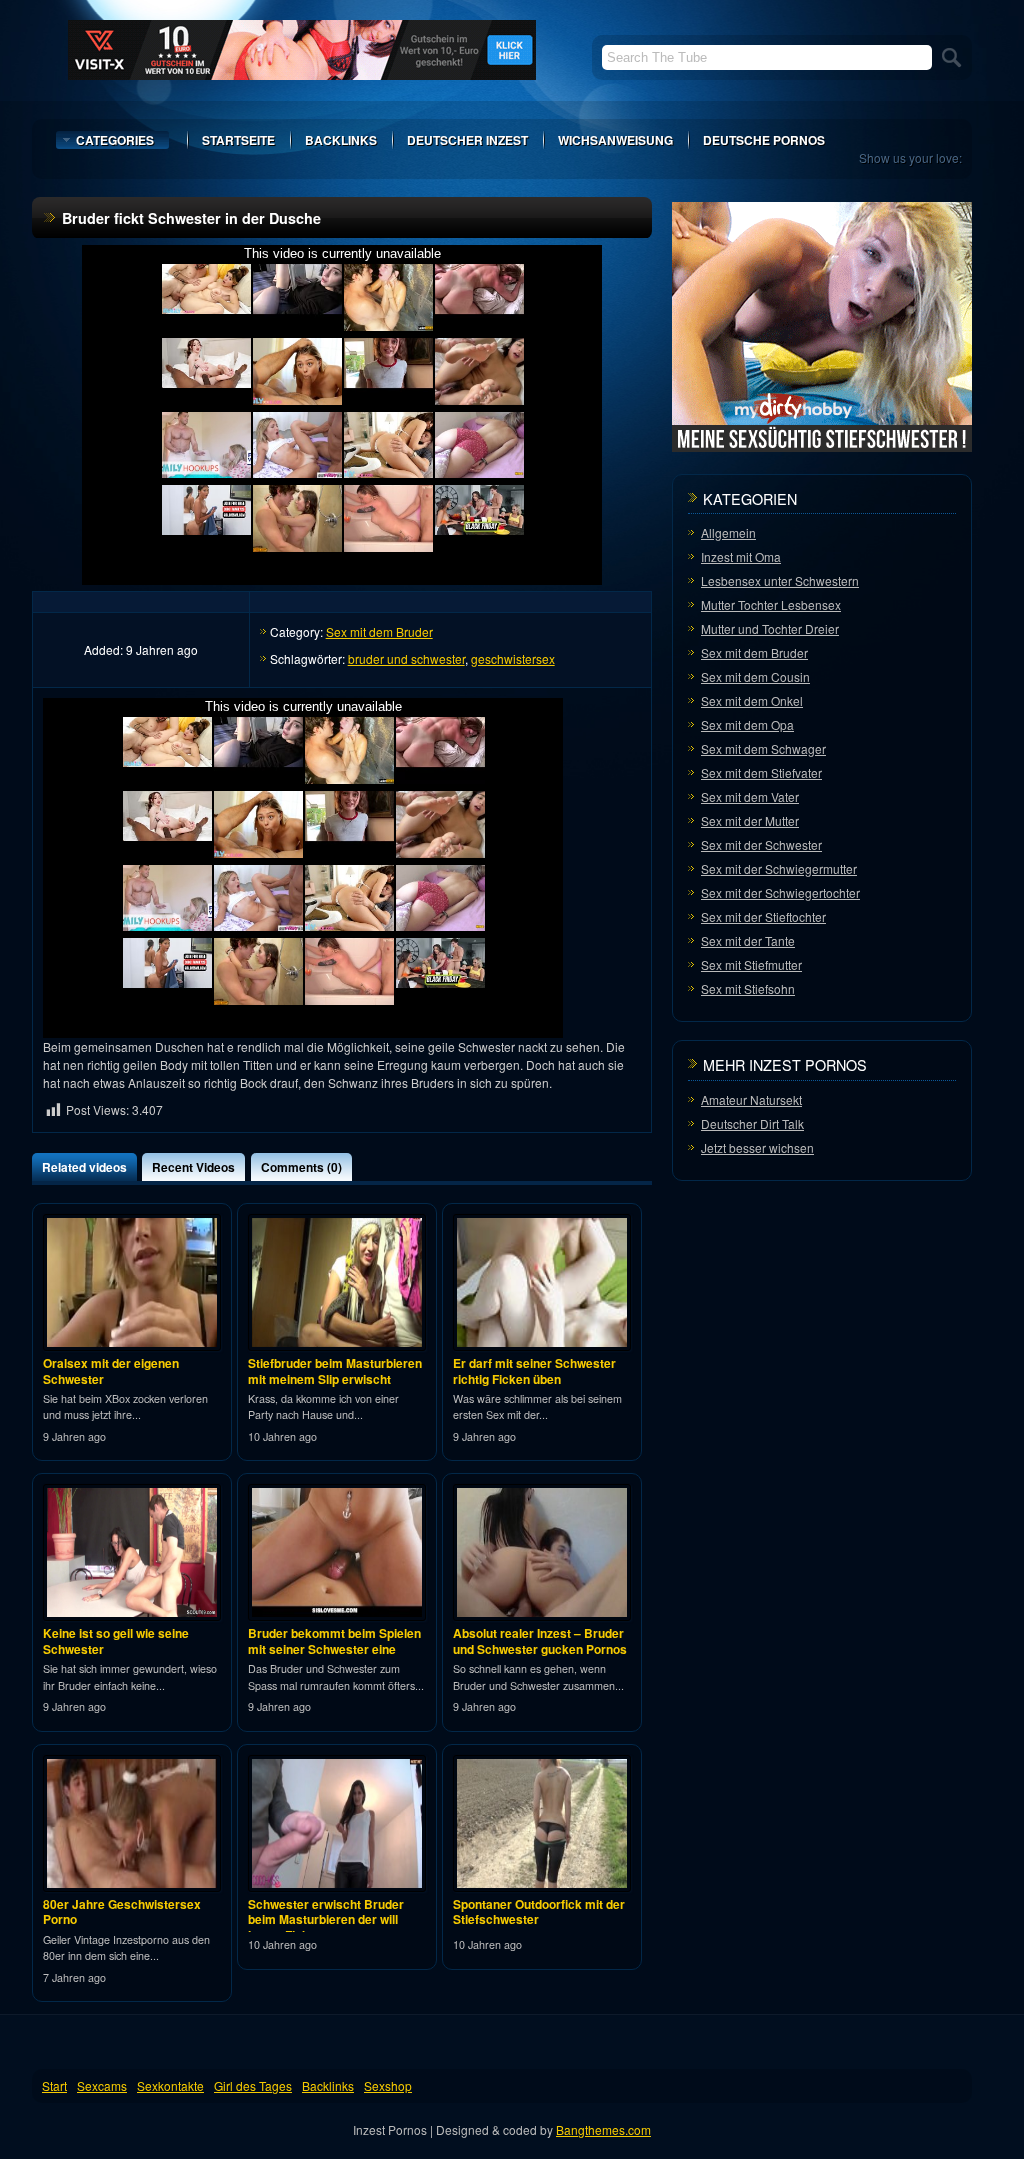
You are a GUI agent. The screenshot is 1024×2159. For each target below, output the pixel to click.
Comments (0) (301, 1167)
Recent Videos (193, 1167)
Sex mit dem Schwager (763, 748)
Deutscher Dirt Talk (752, 1123)
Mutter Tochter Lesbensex (771, 604)
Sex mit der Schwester (761, 844)
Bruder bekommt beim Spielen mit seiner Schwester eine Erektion (334, 1648)
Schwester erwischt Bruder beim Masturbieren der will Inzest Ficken (326, 1919)
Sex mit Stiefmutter (751, 964)
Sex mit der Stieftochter (763, 916)
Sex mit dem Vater (750, 796)
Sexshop (388, 2085)
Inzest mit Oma (741, 556)
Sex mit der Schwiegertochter (780, 892)
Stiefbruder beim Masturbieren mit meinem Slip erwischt (335, 1371)
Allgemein (728, 532)
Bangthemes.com (603, 2129)
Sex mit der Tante (748, 940)
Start (54, 2085)
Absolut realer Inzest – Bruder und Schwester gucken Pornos (540, 1641)
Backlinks (341, 140)
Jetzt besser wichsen (757, 1147)
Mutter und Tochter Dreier (770, 628)
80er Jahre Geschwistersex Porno (122, 1912)
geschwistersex (513, 658)
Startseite (238, 140)
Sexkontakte (170, 2085)
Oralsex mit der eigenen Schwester (111, 1371)
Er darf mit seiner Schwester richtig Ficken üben (534, 1371)
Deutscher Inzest (467, 140)
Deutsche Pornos (764, 140)
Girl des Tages (253, 2085)
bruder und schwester (406, 658)
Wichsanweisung (615, 140)
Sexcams (102, 2085)
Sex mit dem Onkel (752, 700)
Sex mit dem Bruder (379, 631)
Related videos (84, 1167)
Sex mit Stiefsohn (748, 988)
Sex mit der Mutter (750, 820)
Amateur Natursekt (751, 1099)
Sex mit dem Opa (747, 724)
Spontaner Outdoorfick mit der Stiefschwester (539, 1912)
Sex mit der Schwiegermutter (779, 868)
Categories (115, 140)
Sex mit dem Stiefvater (761, 772)
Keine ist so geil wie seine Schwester (116, 1641)
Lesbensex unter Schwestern (780, 580)
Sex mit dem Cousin (755, 676)
